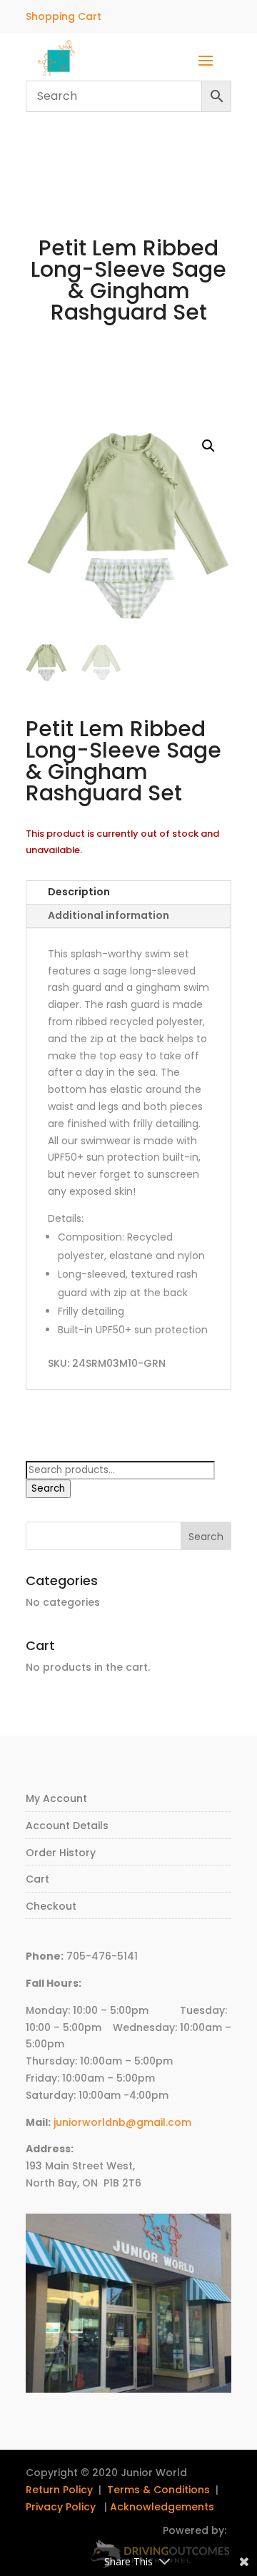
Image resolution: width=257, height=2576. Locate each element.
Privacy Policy (61, 2507)
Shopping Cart (64, 16)
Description (79, 892)
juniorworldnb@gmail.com (122, 2122)
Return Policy (59, 2490)
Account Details (67, 1826)
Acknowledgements (162, 2507)
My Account (56, 1798)
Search (48, 1488)
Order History (61, 1853)
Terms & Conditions (158, 2490)
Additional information (109, 915)
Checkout (51, 1906)
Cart (37, 1879)
